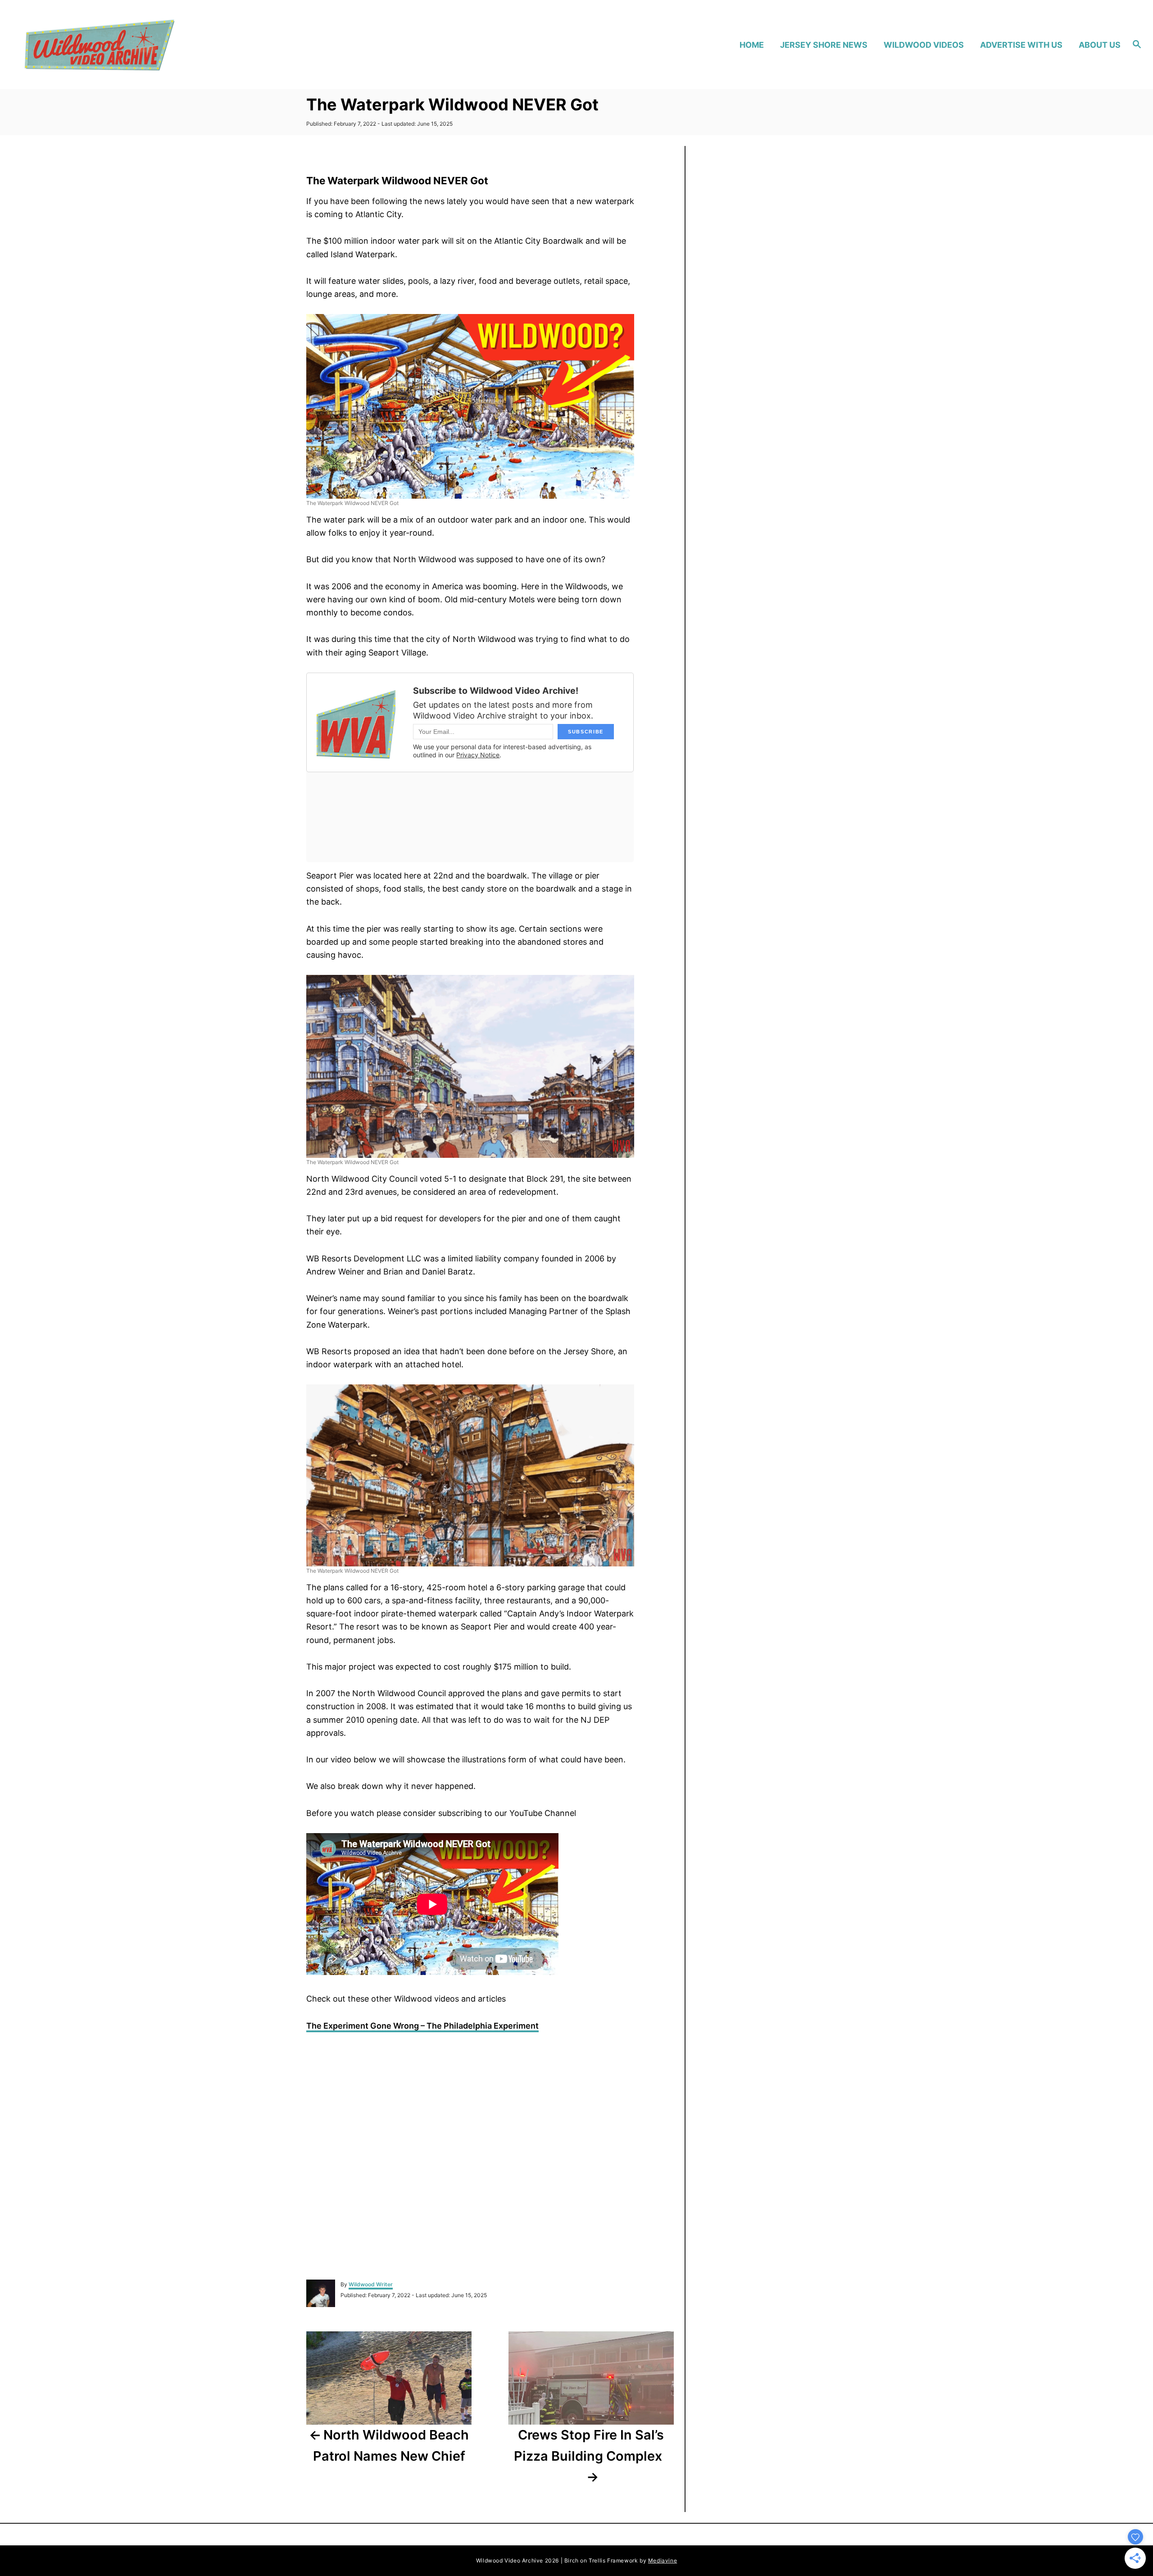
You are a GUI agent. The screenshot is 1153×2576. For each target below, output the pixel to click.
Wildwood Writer (371, 2284)
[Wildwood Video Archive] (158, 45)
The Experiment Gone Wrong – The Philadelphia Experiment (422, 2026)
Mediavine (663, 2560)
